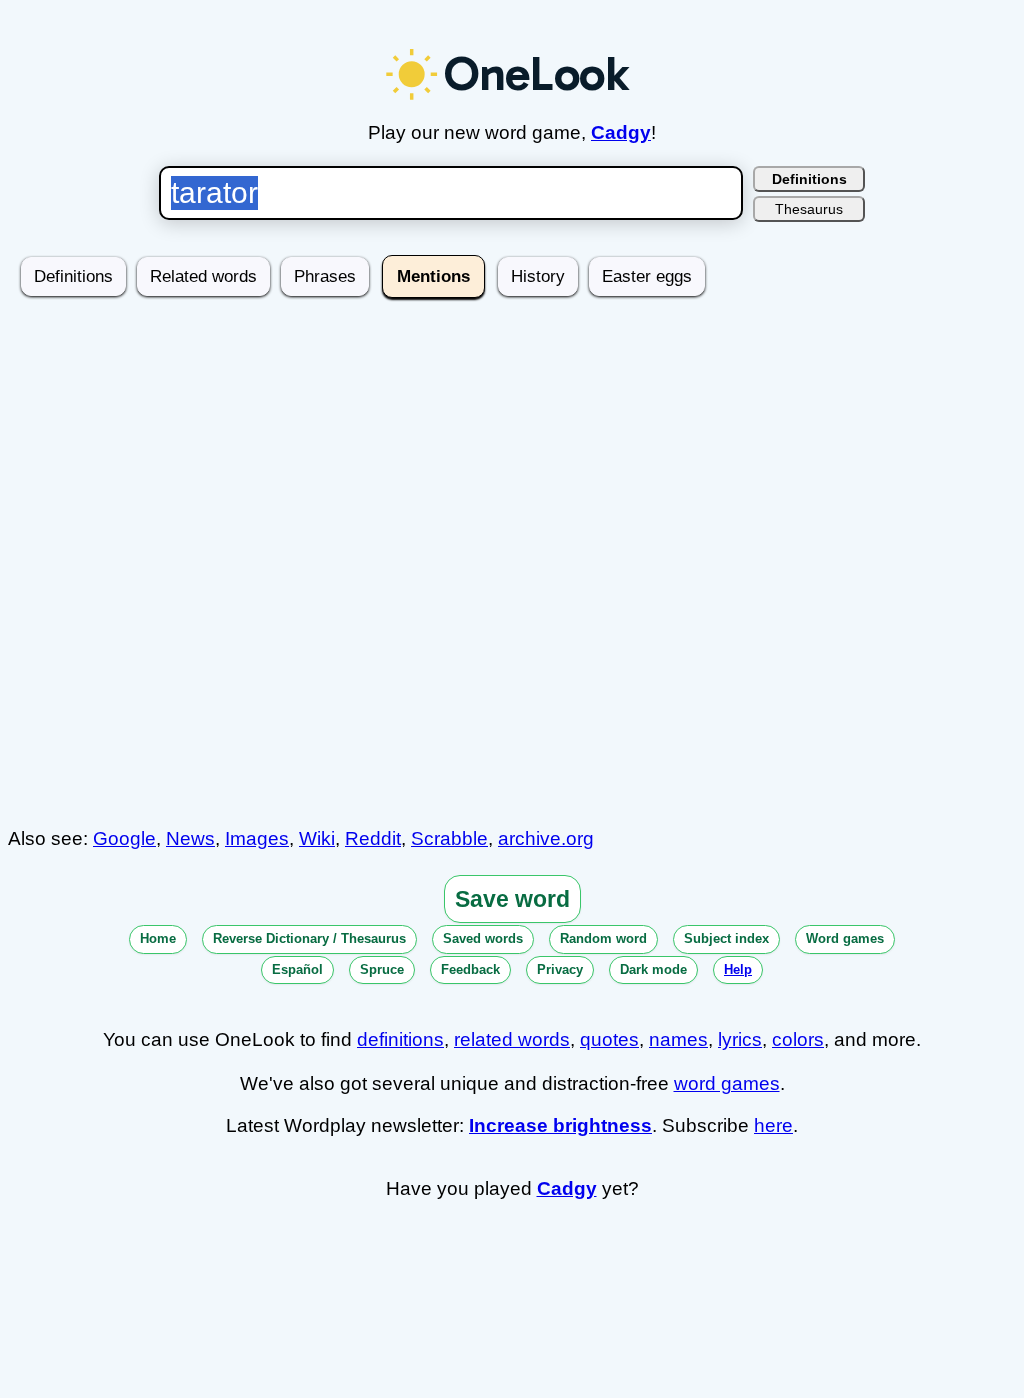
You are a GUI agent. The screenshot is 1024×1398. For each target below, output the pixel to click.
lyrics (740, 1039)
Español (297, 969)
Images (257, 838)
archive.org (546, 838)
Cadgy (621, 132)
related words (512, 1039)
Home (158, 938)
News (190, 838)
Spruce (382, 969)
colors (798, 1039)
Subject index (726, 938)
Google (124, 838)
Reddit (373, 838)
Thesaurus (809, 209)
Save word (512, 899)
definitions (400, 1039)
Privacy (560, 969)
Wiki (317, 838)
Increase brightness (560, 1125)
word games (727, 1083)
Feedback (470, 969)
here (773, 1125)
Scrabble (449, 838)
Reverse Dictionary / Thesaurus (309, 938)
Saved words (483, 938)
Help (738, 969)
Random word (603, 938)
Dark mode (653, 969)
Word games (845, 938)
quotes (609, 1039)
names (678, 1039)
